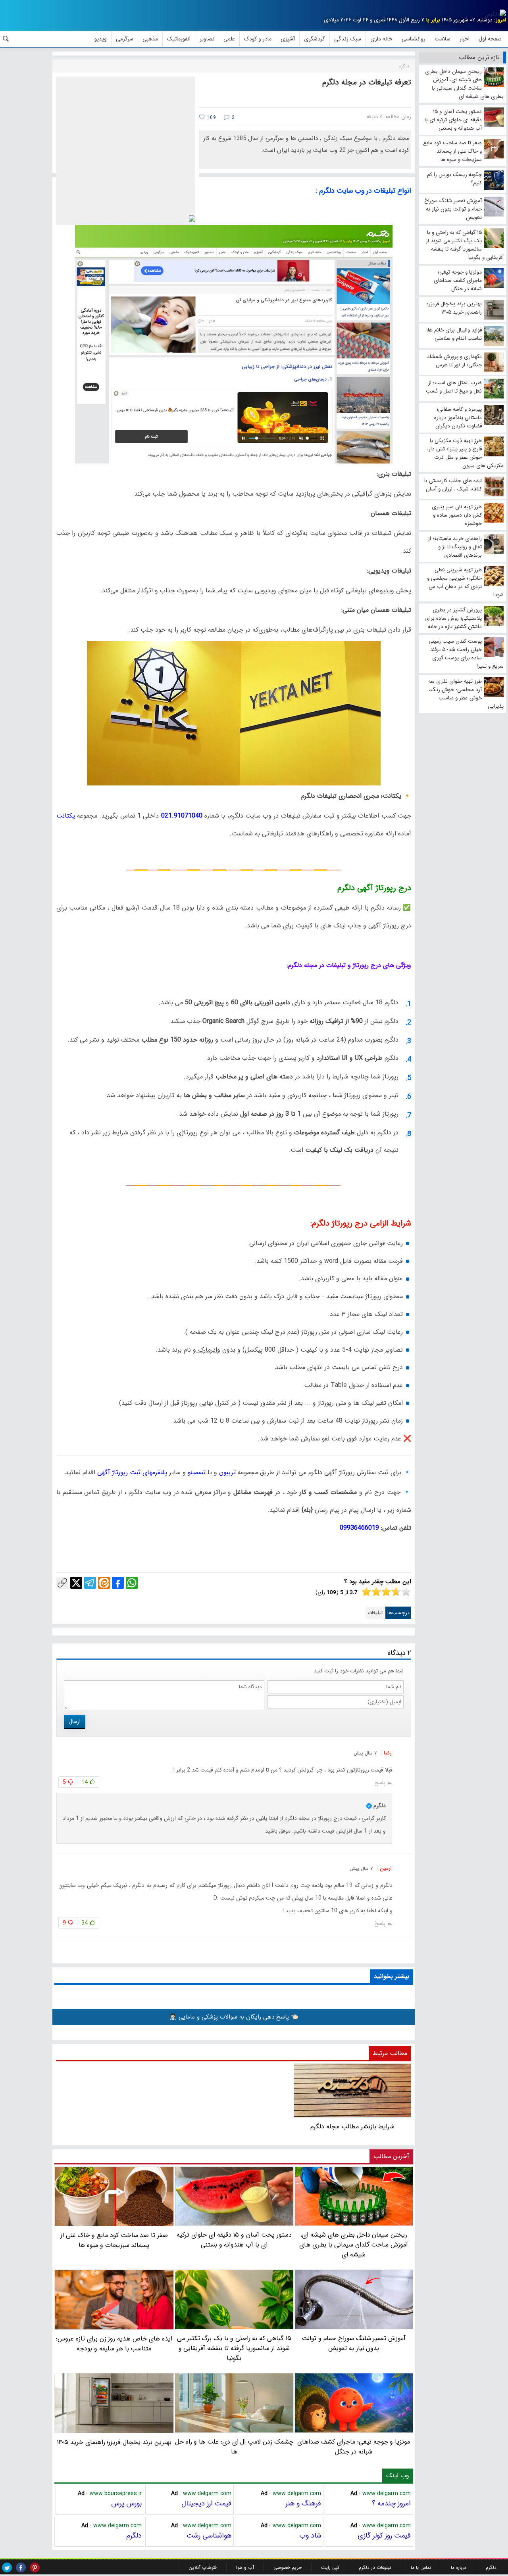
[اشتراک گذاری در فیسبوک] (118, 1583)
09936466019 (359, 1528)
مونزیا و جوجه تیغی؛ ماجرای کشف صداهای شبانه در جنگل (354, 2447)
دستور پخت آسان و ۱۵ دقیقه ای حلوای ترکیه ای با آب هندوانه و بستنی (234, 2240)
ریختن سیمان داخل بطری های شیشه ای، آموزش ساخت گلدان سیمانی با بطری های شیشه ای (354, 2245)
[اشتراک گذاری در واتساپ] (132, 1583)
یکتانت (66, 816)
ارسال (75, 1722)
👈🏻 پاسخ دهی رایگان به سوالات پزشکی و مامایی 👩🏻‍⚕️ (234, 2017)
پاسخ (380, 1783)
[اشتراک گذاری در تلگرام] (90, 1583)
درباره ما (459, 2567)
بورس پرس (126, 2503)
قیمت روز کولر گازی (384, 2536)
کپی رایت (330, 2567)
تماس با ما (421, 2567)
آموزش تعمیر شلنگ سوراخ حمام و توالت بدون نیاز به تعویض (354, 2343)
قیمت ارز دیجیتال (206, 2503)
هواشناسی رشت (209, 2536)
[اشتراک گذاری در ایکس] (76, 1583)
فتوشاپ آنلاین (203, 2567)
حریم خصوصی (288, 2567)
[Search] (6, 39)
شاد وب (310, 2536)
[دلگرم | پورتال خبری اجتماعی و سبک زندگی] (496, 14)
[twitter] (7, 2567)
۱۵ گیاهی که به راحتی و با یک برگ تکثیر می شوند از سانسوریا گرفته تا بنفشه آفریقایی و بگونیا (234, 2348)
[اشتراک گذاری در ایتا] (104, 1583)
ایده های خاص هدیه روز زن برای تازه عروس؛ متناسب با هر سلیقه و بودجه (114, 2344)
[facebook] (21, 2567)
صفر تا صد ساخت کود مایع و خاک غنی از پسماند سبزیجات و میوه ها (114, 2240)
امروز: (500, 20)
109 (211, 118)
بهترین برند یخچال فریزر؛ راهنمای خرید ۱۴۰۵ (114, 2442)
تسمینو (196, 1472)
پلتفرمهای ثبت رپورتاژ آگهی (131, 1472)
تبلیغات (375, 1613)
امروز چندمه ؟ (391, 2503)
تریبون (226, 1472)
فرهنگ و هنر (303, 2503)
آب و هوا (245, 2567)
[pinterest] (35, 2567)
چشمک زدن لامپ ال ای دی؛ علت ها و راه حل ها (234, 2447)
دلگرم (134, 2536)
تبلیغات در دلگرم (375, 2567)
